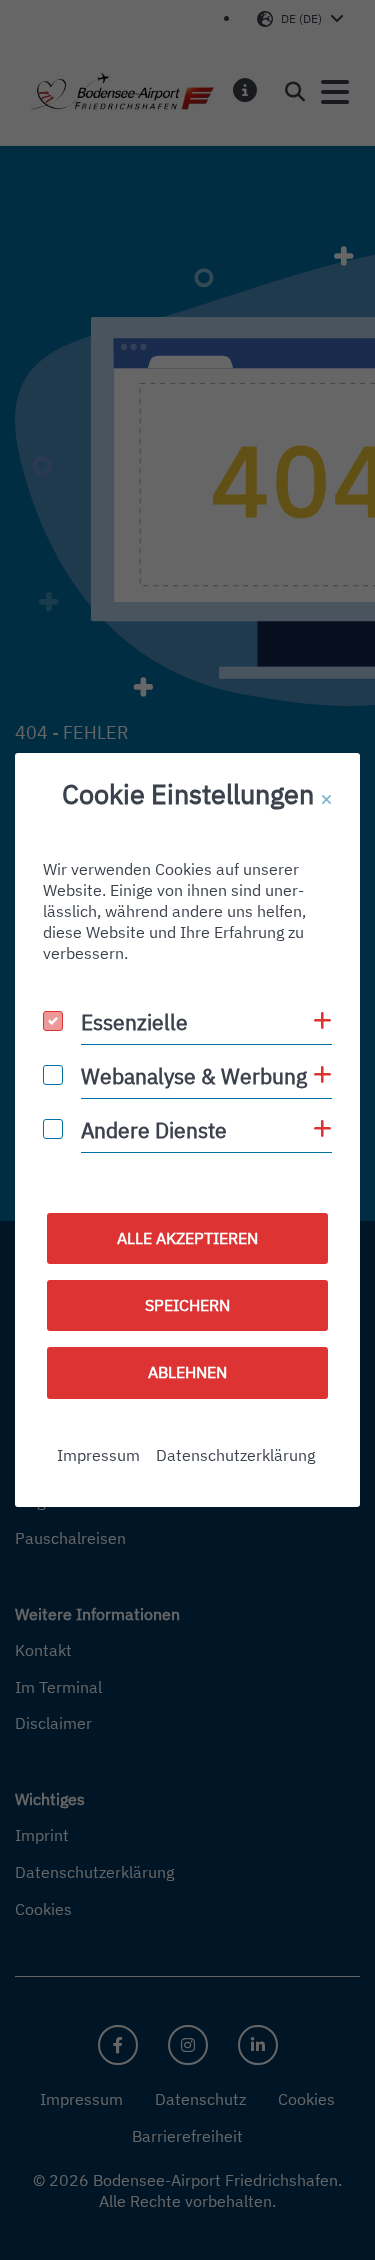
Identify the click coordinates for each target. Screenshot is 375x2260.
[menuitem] (98, 1455)
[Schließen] (326, 800)
